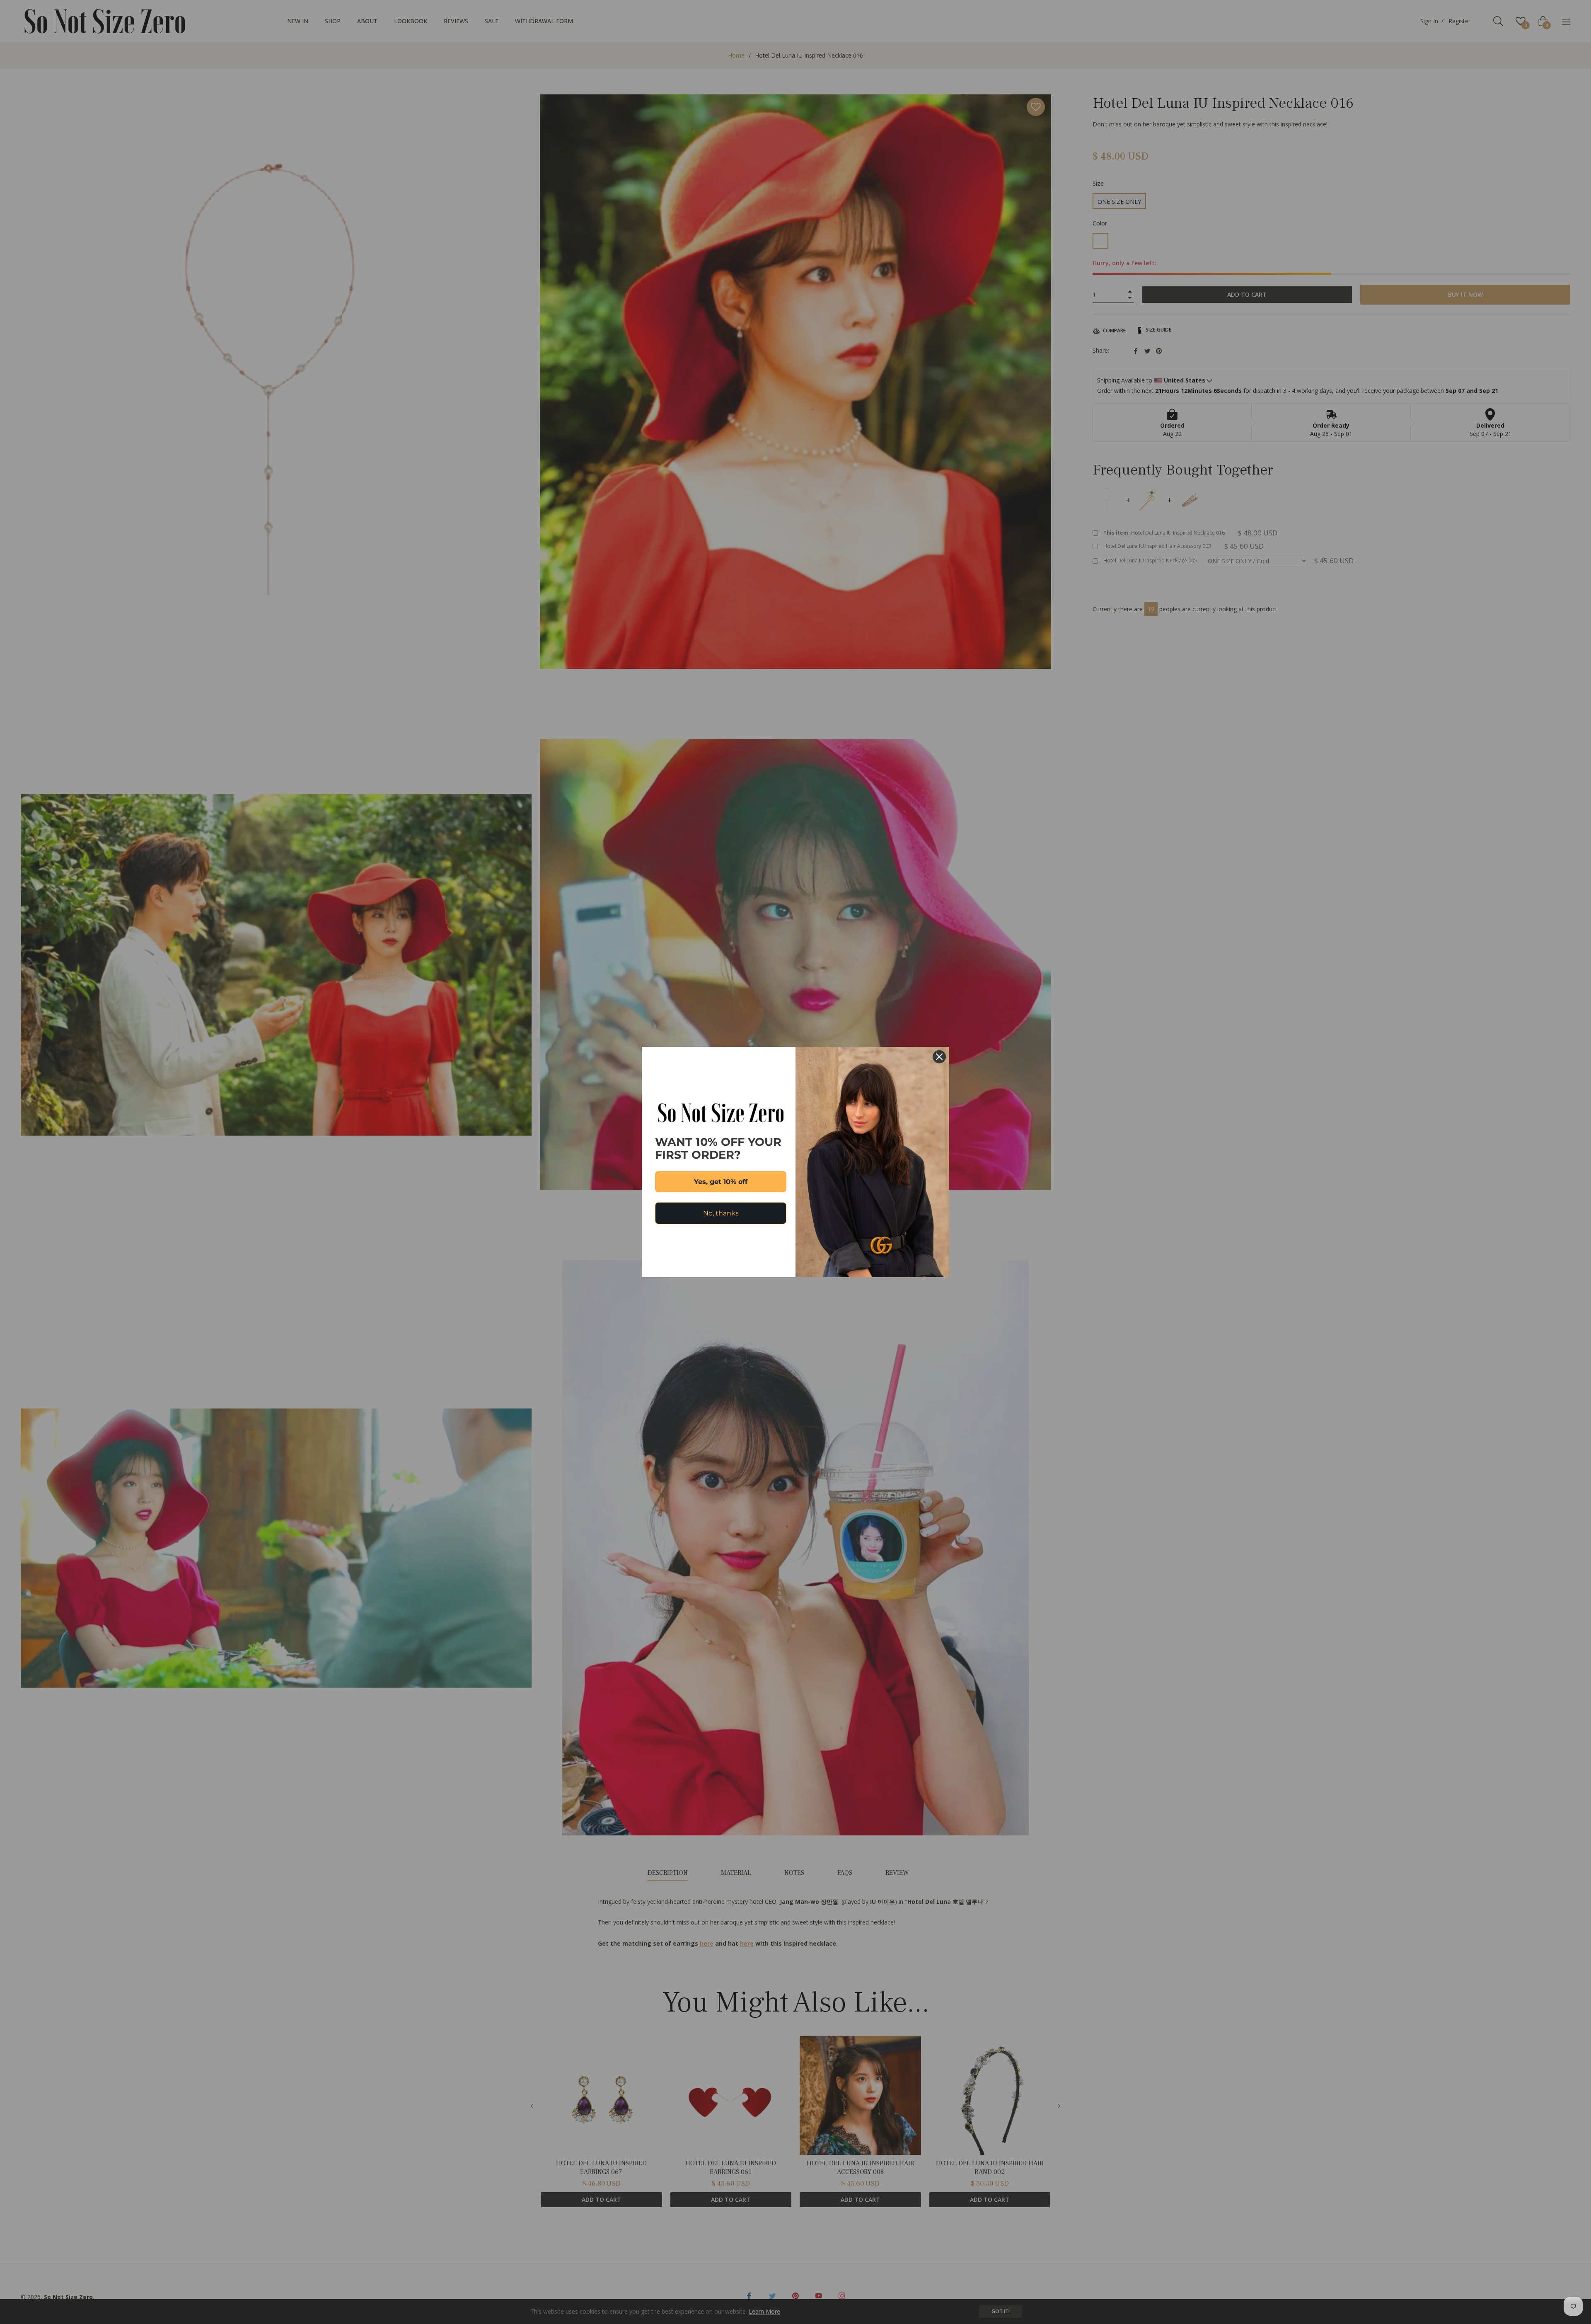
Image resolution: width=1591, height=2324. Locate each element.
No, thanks (721, 1213)
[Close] (939, 1057)
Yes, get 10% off (721, 1182)
